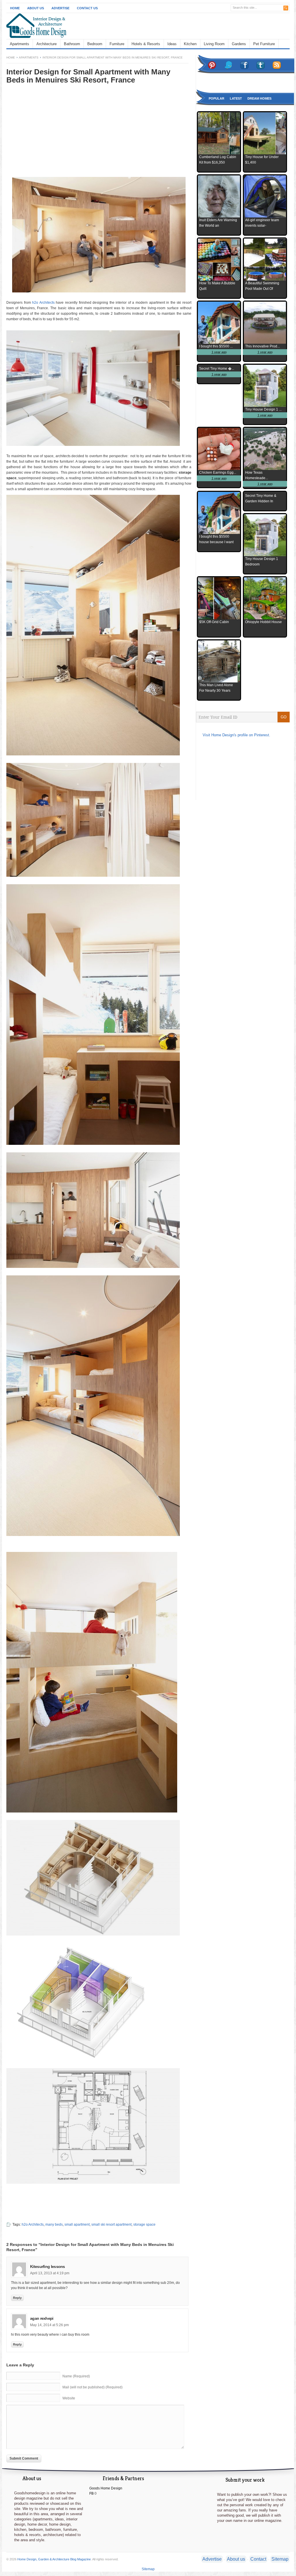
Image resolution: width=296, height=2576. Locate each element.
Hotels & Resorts (146, 44)
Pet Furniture (264, 44)
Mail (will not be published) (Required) (92, 2387)
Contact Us (87, 8)
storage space (144, 2225)
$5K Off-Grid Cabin (214, 622)
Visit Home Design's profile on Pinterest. (236, 735)
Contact (258, 2559)
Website (69, 2398)
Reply (17, 2298)
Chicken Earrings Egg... (218, 473)
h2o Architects (43, 303)
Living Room (214, 44)
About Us (36, 8)
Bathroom (72, 44)
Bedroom (95, 44)
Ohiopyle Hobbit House (263, 622)
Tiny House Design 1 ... (263, 409)
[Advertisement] (55, 135)
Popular (217, 98)
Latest (236, 98)
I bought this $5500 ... (216, 346)
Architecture (47, 44)
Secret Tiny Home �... (217, 369)
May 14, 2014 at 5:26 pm (49, 2325)
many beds (54, 2225)
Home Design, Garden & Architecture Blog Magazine (54, 2559)
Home (15, 8)
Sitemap (280, 2559)
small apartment (77, 2225)
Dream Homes (259, 98)
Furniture (117, 44)
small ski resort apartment (111, 2225)
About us (236, 2559)
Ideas (172, 44)
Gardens (239, 44)
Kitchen (190, 44)
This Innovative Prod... (262, 346)
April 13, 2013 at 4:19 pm (50, 2273)
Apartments (20, 44)
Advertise (60, 8)
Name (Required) (76, 2376)
